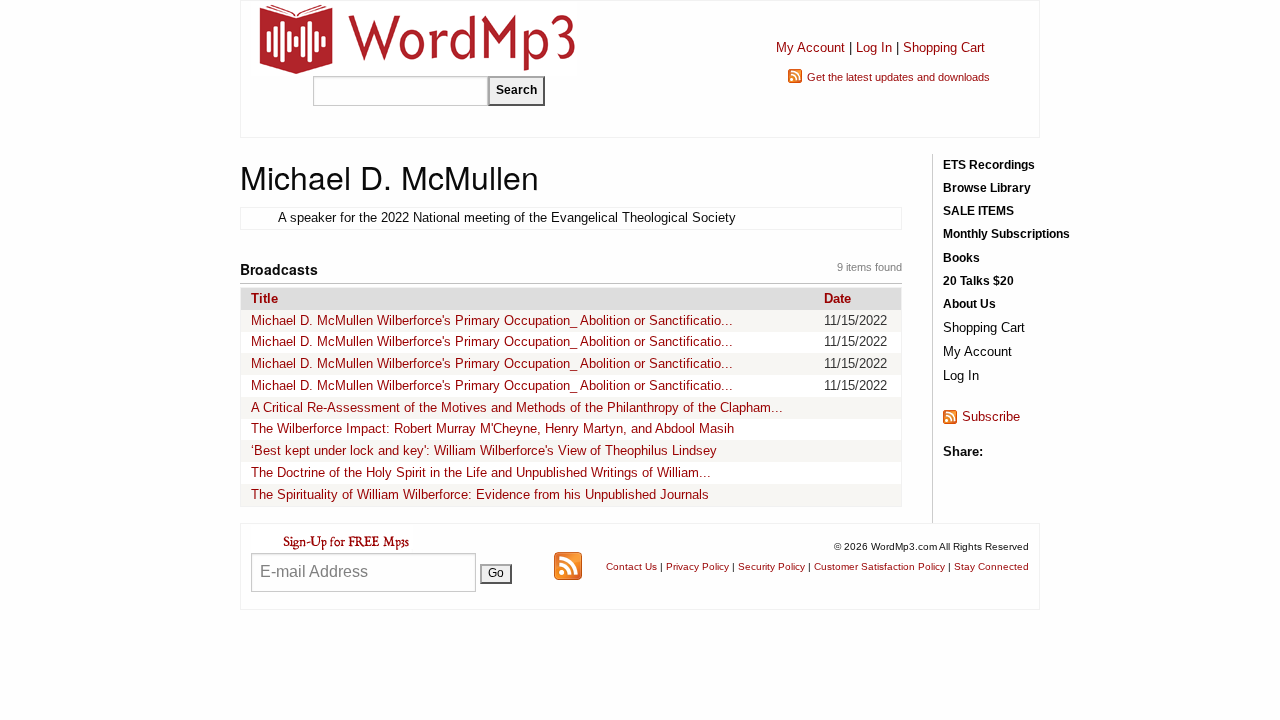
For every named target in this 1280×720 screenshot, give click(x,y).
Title (264, 298)
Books (961, 258)
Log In (874, 47)
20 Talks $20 (978, 281)
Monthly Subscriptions (1006, 234)
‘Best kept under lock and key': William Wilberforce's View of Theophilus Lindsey (484, 450)
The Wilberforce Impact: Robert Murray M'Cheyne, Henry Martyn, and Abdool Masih (492, 428)
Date (837, 298)
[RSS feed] (568, 565)
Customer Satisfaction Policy (879, 566)
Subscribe (991, 416)
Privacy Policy (697, 566)
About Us (969, 304)
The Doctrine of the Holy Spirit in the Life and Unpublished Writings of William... (481, 472)
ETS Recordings (989, 165)
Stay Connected (991, 566)
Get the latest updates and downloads (898, 77)
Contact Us (631, 566)
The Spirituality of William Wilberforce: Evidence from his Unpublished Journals (480, 494)
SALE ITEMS (978, 211)
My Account (810, 47)
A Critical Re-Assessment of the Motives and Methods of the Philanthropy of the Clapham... (517, 407)
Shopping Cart (944, 47)
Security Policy (771, 566)
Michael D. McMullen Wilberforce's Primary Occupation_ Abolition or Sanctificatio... (492, 320)
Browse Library (987, 188)
